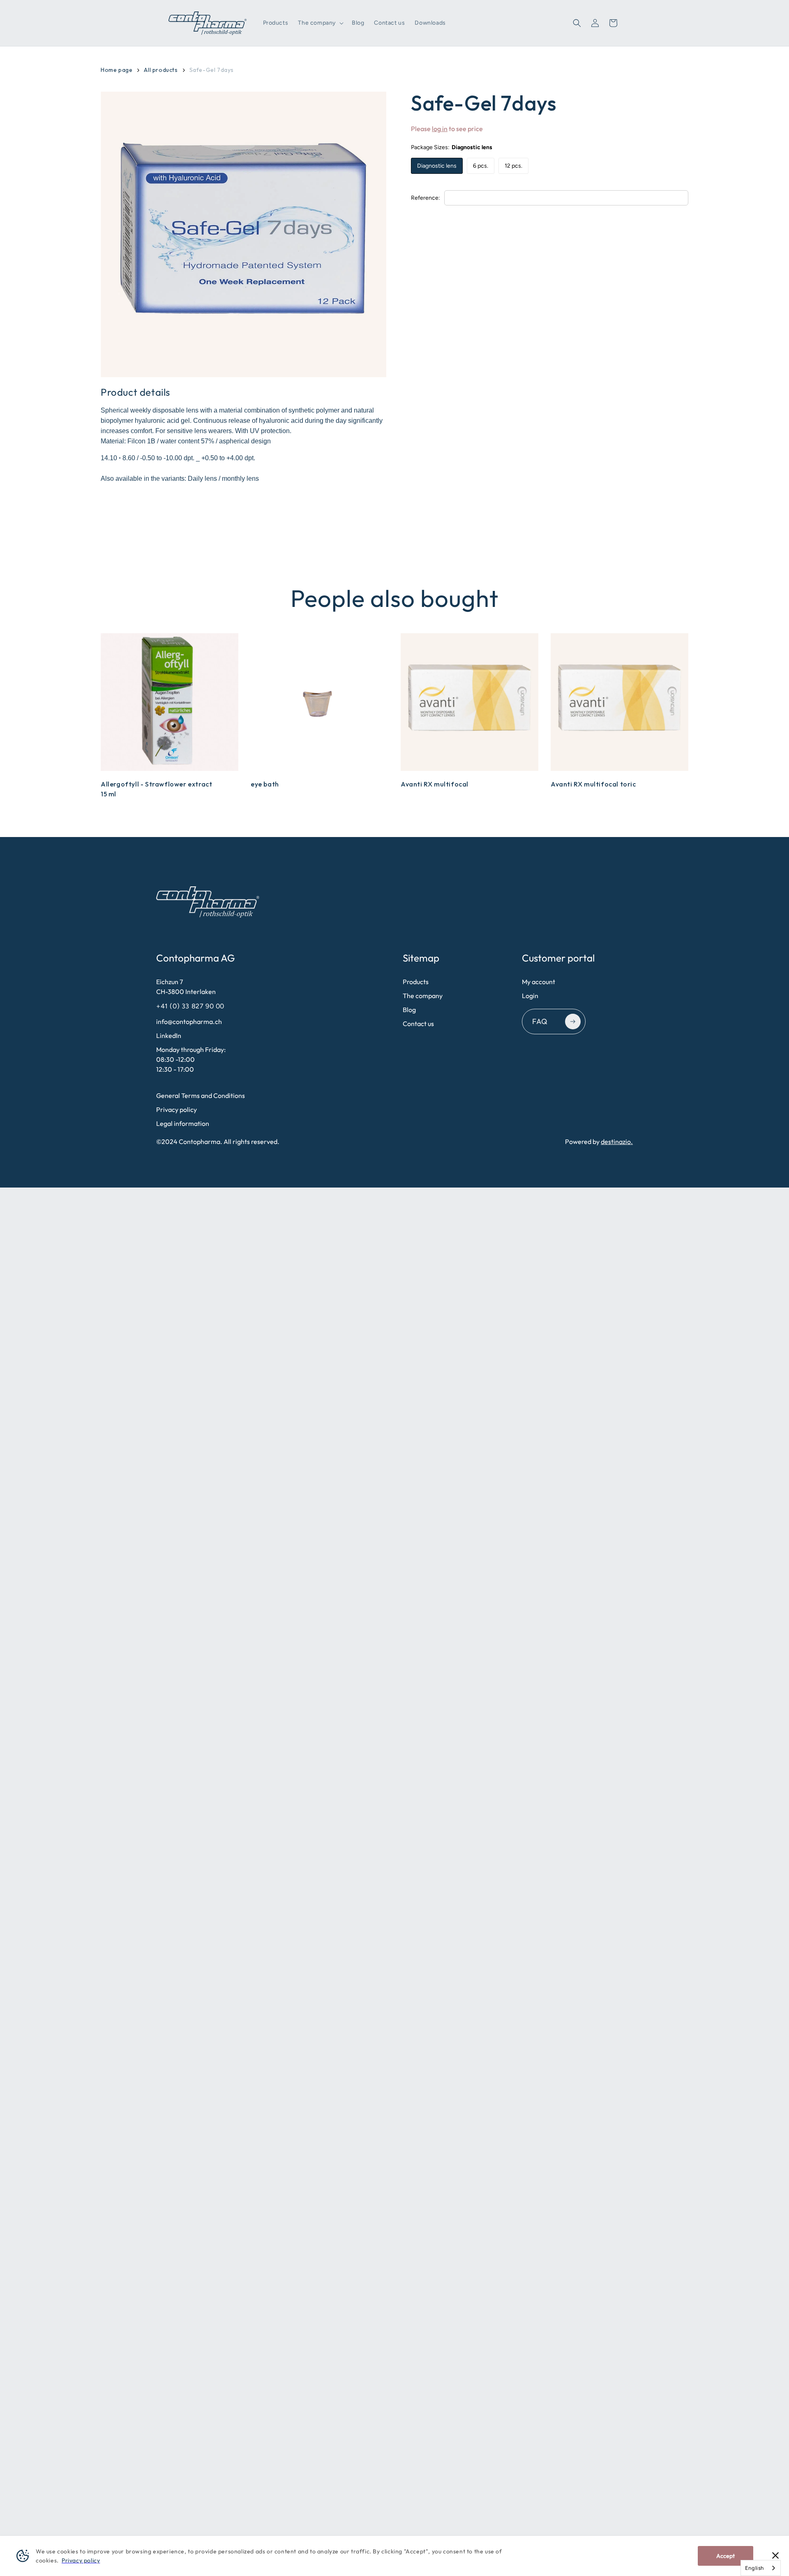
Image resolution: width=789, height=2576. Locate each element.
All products (161, 70)
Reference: (426, 198)
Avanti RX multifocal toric (593, 784)
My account (539, 982)
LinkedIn (169, 1035)
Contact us (418, 1024)
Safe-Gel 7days (212, 70)
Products (416, 982)
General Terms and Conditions (201, 1095)
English (754, 2568)
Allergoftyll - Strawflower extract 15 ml (156, 789)
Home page (117, 70)
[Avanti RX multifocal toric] (619, 702)
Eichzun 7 (186, 987)
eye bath (265, 784)
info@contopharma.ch (189, 1022)
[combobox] (761, 2568)
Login (530, 996)
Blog (409, 1010)
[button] (320, 23)
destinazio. (617, 1142)
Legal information (183, 1123)
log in (440, 129)
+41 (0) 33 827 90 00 (191, 1006)
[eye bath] (320, 702)
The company (423, 996)
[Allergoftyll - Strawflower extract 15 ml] (170, 702)
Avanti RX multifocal (435, 784)
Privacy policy (176, 1109)
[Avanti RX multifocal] (469, 702)
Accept (726, 2556)
